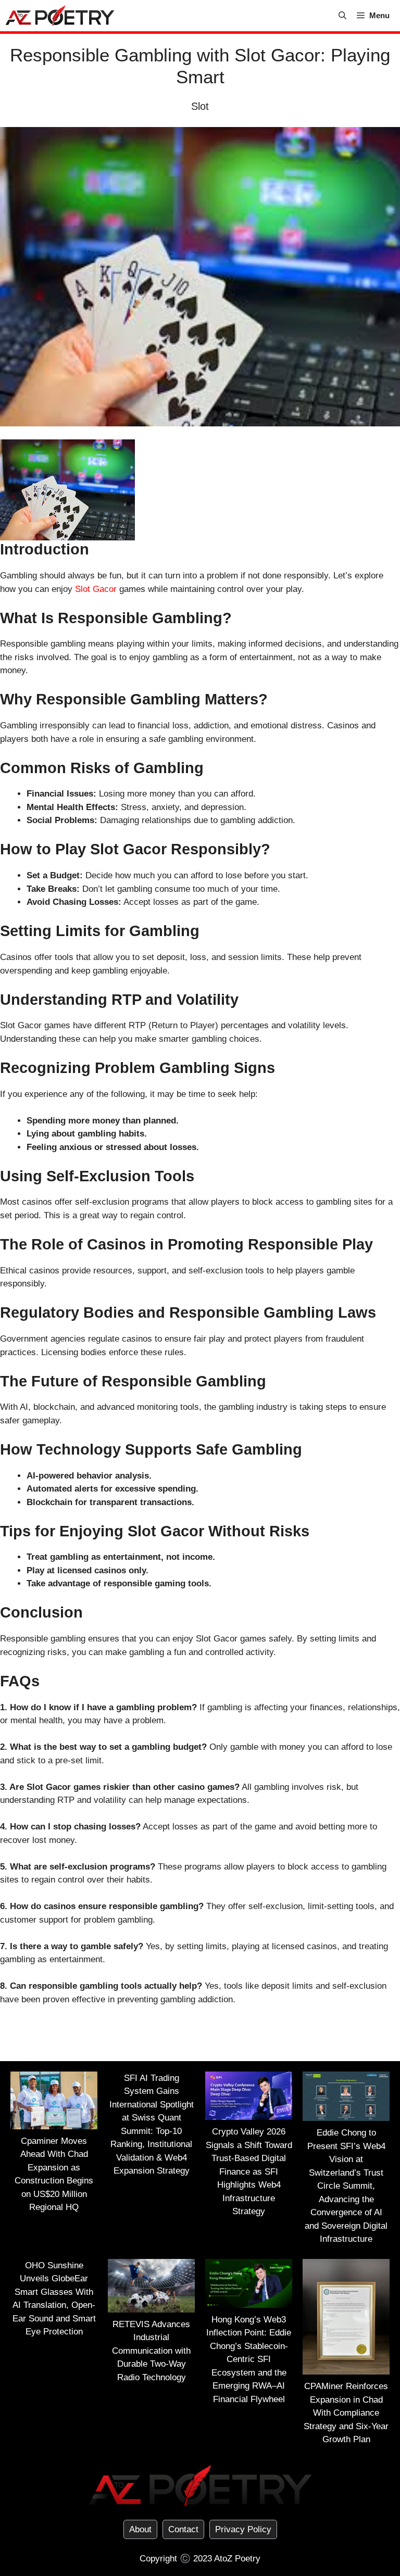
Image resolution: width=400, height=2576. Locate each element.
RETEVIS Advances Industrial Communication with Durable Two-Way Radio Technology (151, 2351)
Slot (200, 106)
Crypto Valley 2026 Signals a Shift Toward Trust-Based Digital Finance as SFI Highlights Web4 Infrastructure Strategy (249, 2171)
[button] (342, 16)
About (140, 2529)
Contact (183, 2529)
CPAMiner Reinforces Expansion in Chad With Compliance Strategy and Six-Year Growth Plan (346, 2413)
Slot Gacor (96, 589)
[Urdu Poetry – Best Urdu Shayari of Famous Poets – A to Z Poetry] (60, 16)
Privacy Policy (243, 2529)
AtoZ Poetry (237, 2559)
